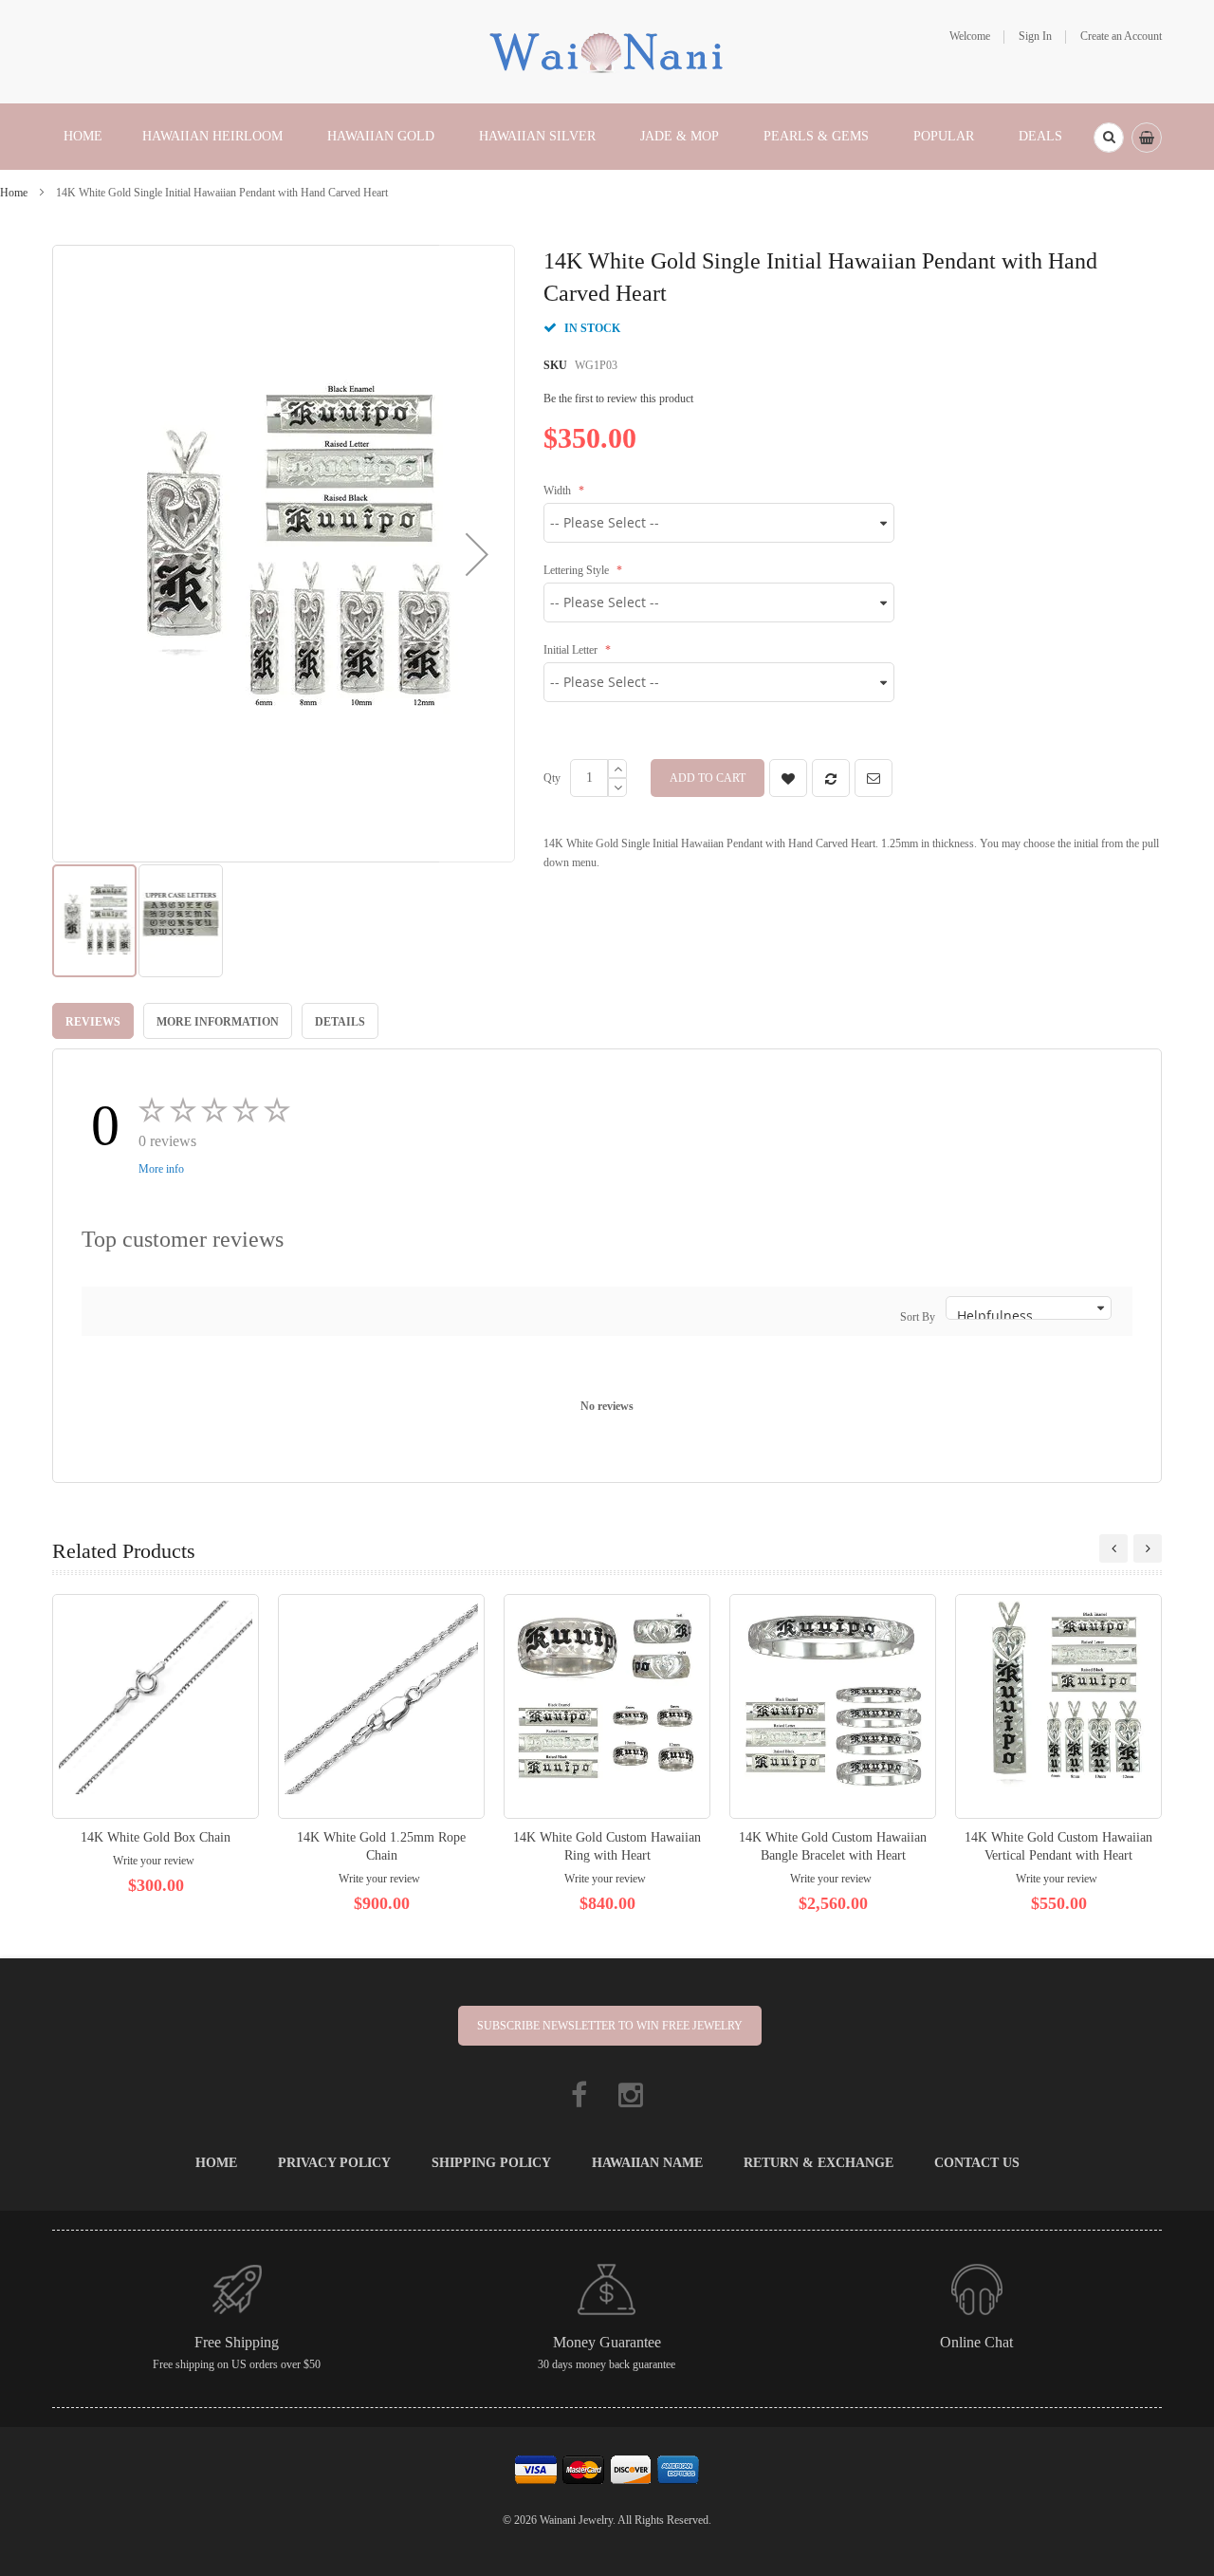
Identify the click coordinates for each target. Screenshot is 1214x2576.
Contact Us (977, 2163)
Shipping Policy (491, 2163)
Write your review (154, 1861)
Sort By (918, 1317)
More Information (218, 1022)
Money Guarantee (607, 2342)
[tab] (93, 1021)
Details (340, 1022)
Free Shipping (237, 2342)
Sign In (1035, 36)
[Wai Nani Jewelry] (607, 50)
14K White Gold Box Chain (156, 1837)
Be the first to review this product (618, 398)
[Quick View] (156, 1706)
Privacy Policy (334, 2163)
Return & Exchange (819, 2163)
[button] (477, 554)
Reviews (93, 1022)
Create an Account (1121, 36)
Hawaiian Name (647, 2163)
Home (14, 193)
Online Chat (976, 2342)
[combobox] (1109, 138)
